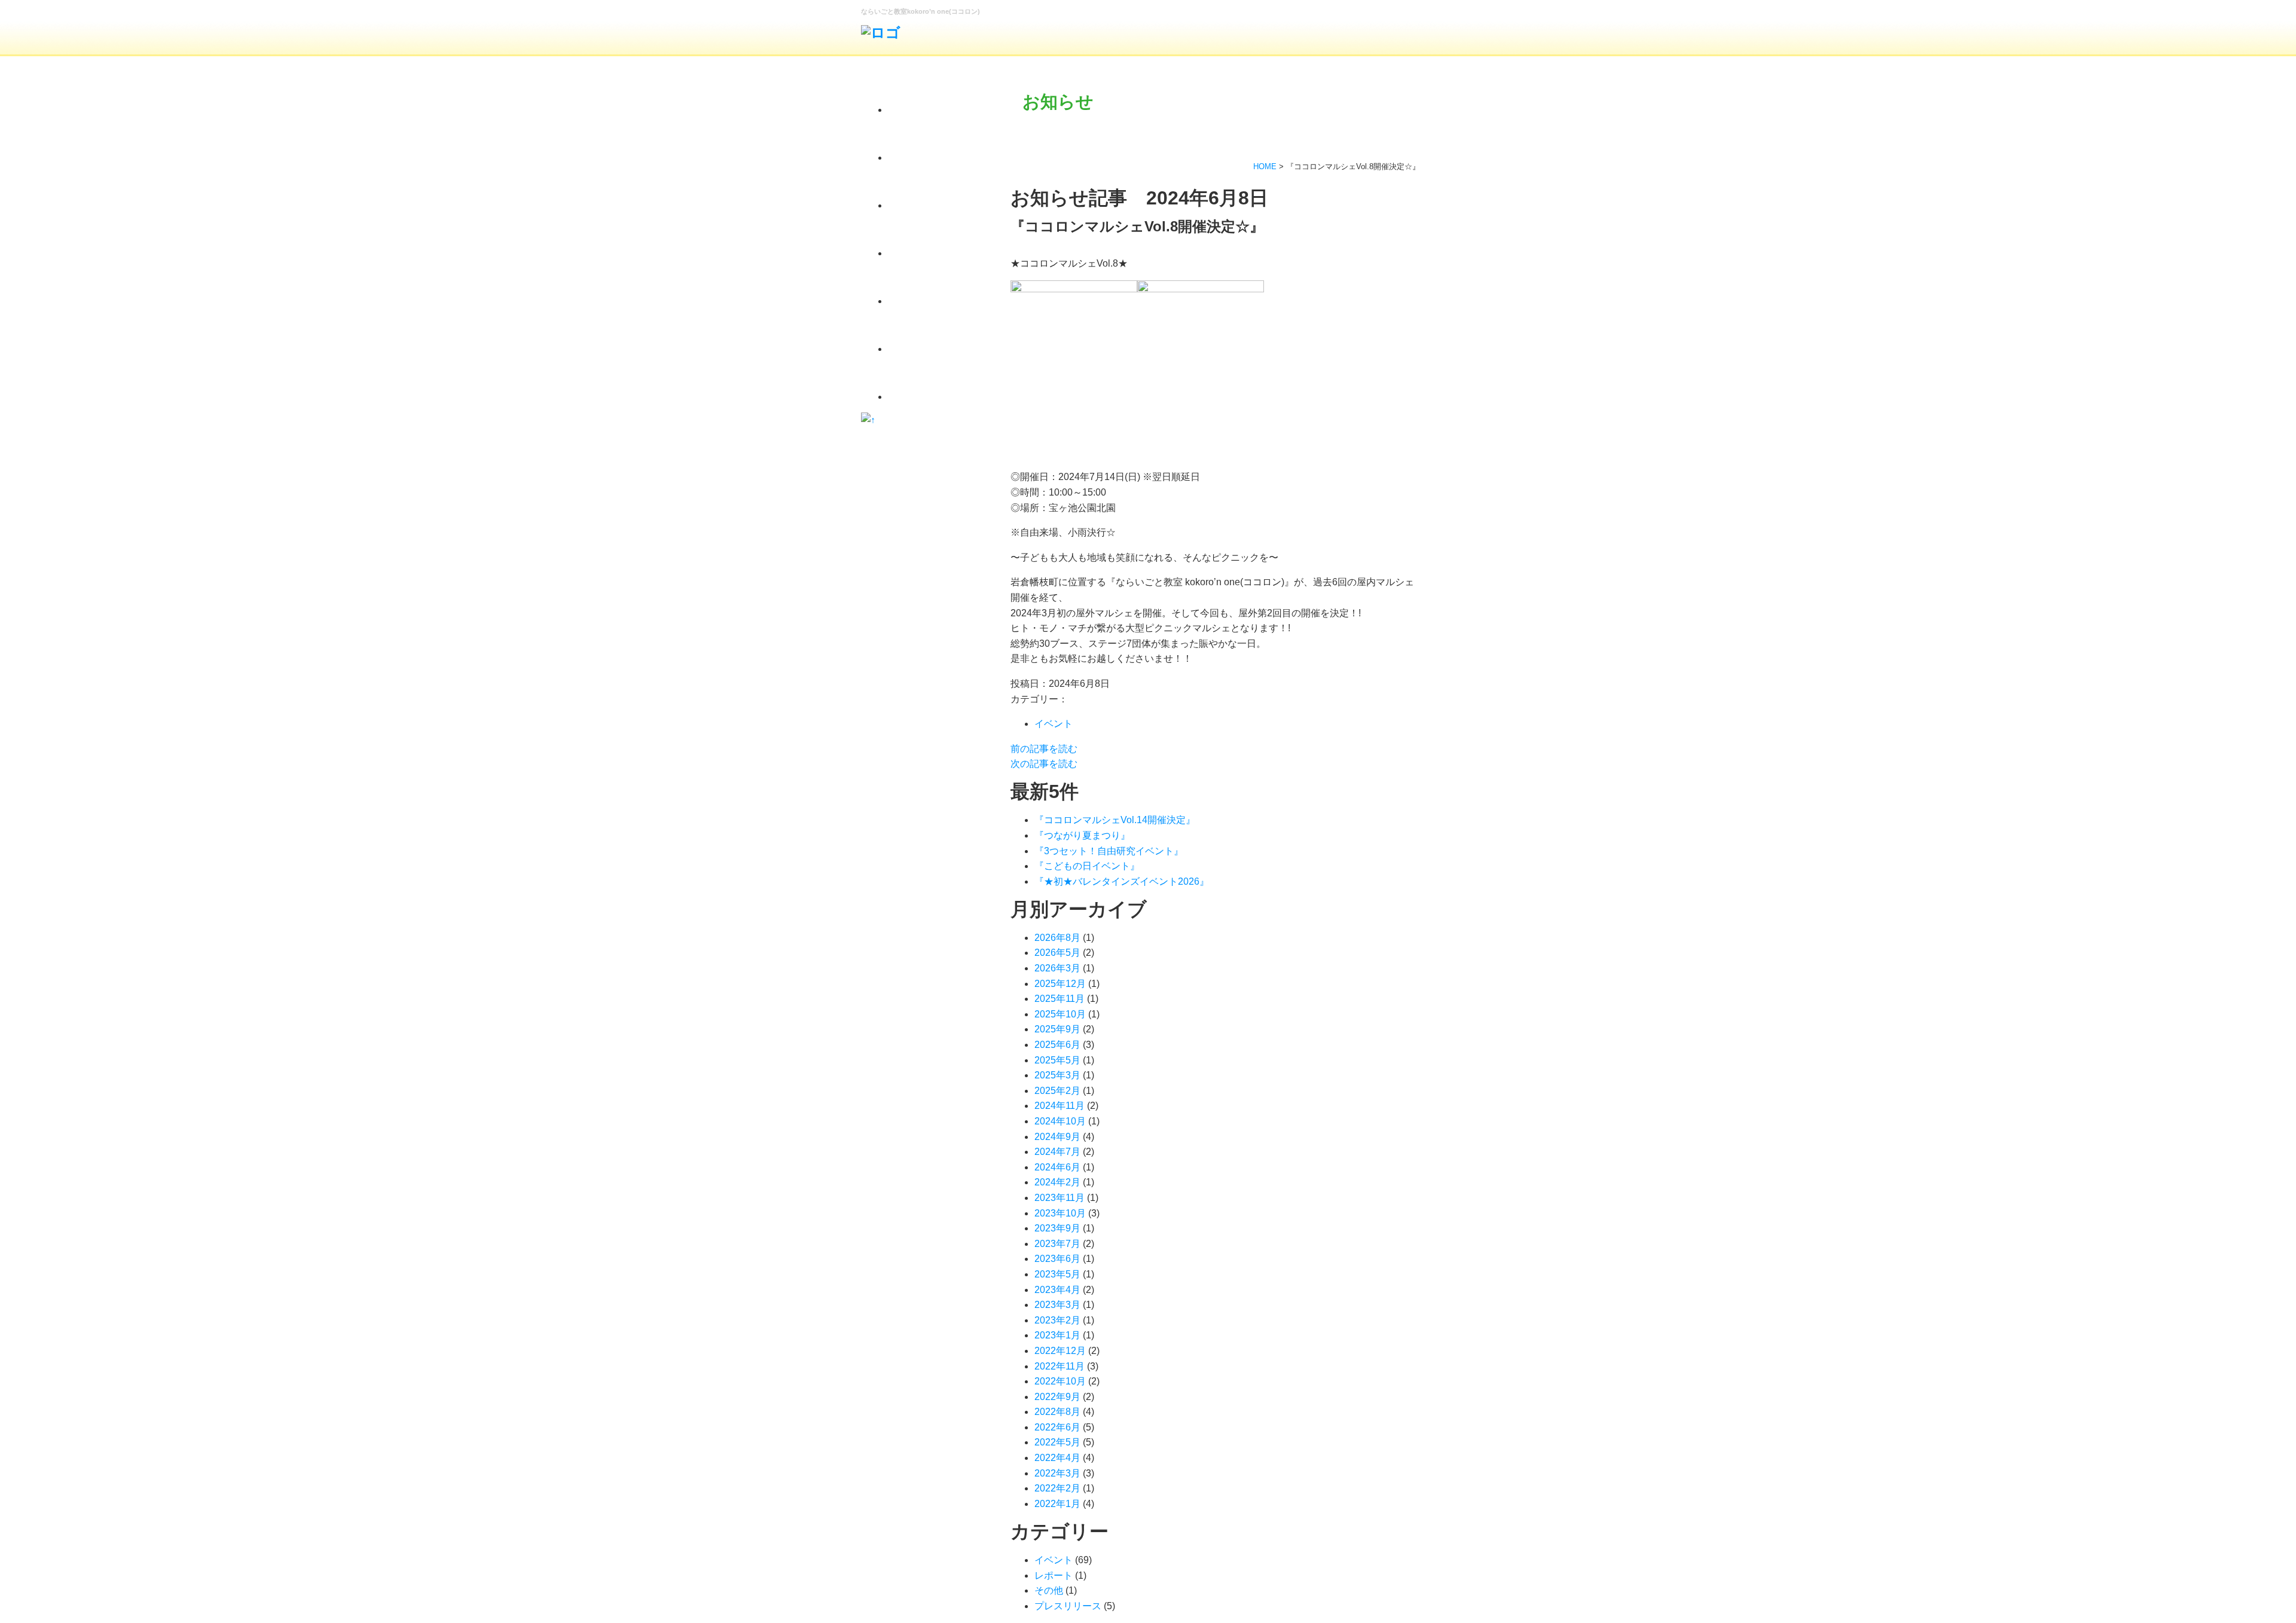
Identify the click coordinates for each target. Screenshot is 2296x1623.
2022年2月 (1057, 1488)
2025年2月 (1057, 1091)
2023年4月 (1057, 1290)
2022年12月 (1060, 1351)
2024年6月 (1057, 1167)
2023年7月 (1057, 1244)
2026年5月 (1057, 953)
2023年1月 (1057, 1335)
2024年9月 (1057, 1137)
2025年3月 (1057, 1075)
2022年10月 (1060, 1381)
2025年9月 (1057, 1029)
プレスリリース (1068, 1606)
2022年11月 (1060, 1366)
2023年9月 (1057, 1228)
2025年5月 (1057, 1060)
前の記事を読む (1044, 749)
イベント (1054, 724)
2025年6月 (1057, 1045)
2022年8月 (1057, 1412)
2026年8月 (1057, 938)
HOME (1265, 166)
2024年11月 (1060, 1106)
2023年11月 (1060, 1198)
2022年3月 (1057, 1473)
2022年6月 (1057, 1427)
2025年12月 (1060, 984)
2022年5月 (1057, 1442)
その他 (1049, 1590)
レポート (1054, 1575)
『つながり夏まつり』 (1082, 835)
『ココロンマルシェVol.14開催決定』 (1115, 820)
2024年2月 (1057, 1182)
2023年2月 (1057, 1320)
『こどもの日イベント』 (1087, 866)
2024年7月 (1057, 1152)
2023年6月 (1057, 1259)
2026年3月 (1057, 968)
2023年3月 (1057, 1305)
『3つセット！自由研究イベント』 (1109, 851)
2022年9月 (1057, 1397)
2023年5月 (1057, 1274)
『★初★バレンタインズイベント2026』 (1122, 881)
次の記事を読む (1044, 764)
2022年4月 (1057, 1458)
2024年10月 (1060, 1121)
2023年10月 (1060, 1213)
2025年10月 (1060, 1014)
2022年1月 (1057, 1504)
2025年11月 (1060, 999)
